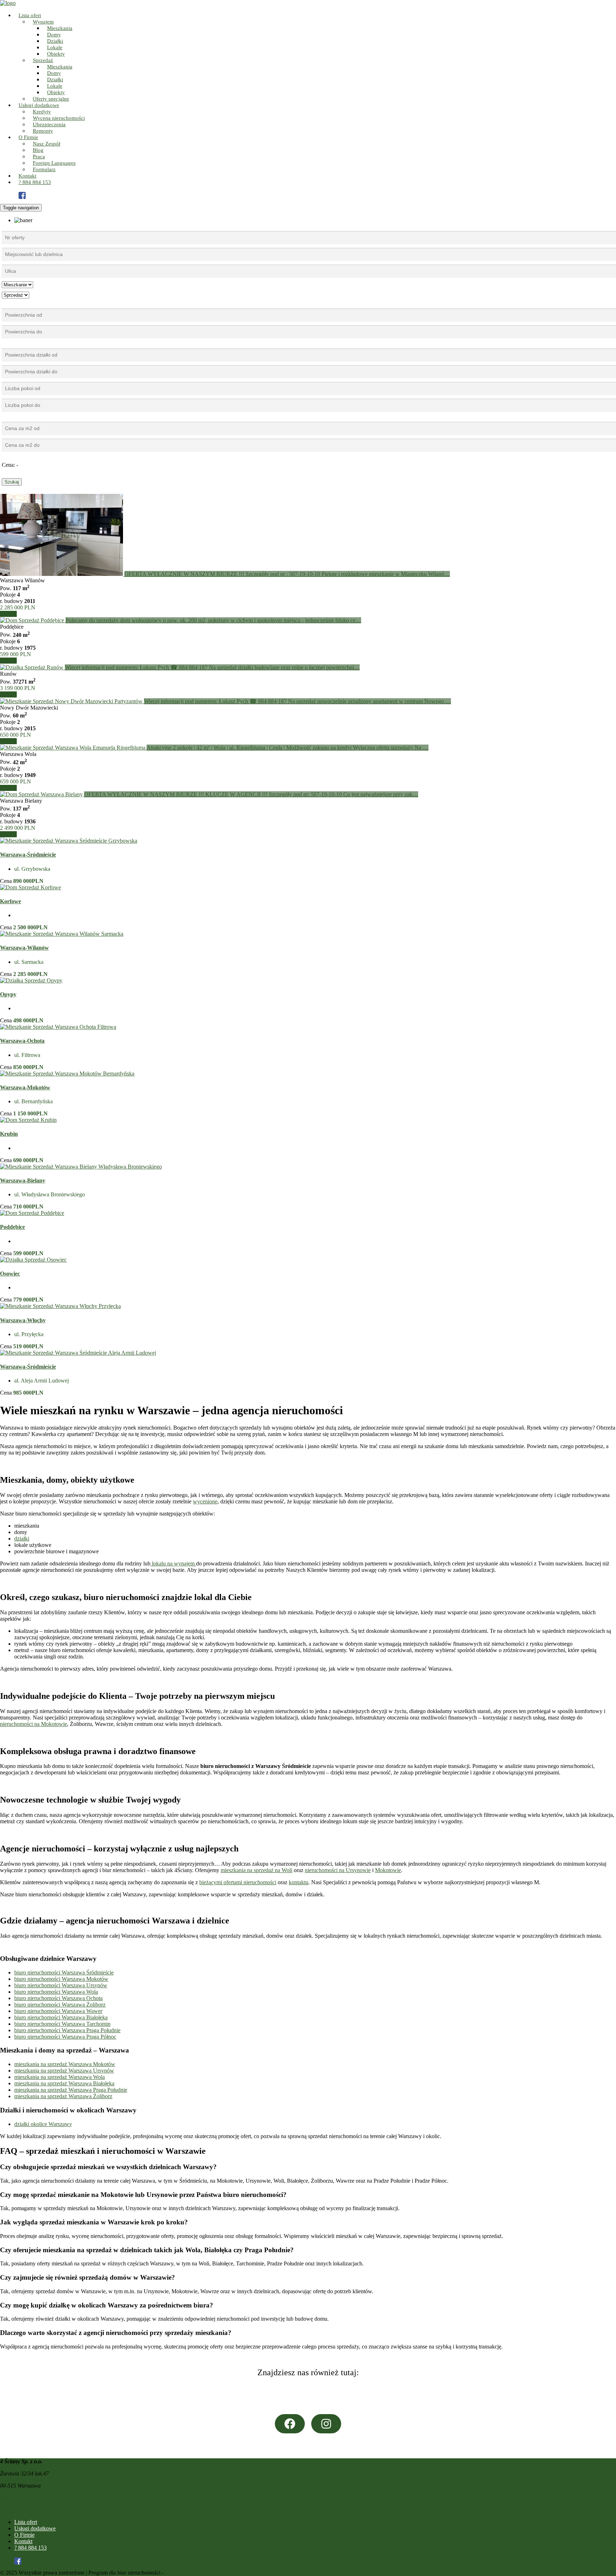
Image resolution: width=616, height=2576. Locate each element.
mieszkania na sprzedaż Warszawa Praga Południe (71, 2090)
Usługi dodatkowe (35, 2528)
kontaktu (299, 1882)
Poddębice (12, 1227)
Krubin (9, 1134)
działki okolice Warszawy (43, 2124)
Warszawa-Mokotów (25, 1087)
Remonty (43, 131)
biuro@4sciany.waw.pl (26, 2510)
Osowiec (10, 1274)
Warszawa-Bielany (23, 1180)
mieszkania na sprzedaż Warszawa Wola (60, 2077)
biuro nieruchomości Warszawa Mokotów (61, 1979)
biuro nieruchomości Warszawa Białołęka (61, 2017)
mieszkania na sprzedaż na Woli (256, 1870)
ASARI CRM (181, 2573)
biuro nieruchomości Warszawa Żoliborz (60, 2005)
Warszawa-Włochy (23, 1320)
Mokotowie (388, 1870)
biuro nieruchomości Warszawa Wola (56, 1992)
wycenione (205, 1501)
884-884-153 (15, 2498)
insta (26, 190)
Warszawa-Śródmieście (28, 855)
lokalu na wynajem (173, 1563)
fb (26, 197)
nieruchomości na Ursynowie (338, 1870)
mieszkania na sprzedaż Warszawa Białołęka (64, 2083)
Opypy (8, 994)
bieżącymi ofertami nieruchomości (238, 1882)
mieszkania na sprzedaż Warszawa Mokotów (65, 2064)
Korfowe (11, 901)
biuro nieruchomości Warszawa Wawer (58, 2011)
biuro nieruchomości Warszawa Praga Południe (67, 2030)
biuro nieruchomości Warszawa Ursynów (61, 1985)
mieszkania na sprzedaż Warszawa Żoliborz (63, 2096)
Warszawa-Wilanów (24, 948)
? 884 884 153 (35, 182)
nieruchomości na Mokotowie (34, 1724)
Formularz (44, 169)
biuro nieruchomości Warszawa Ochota (58, 1998)
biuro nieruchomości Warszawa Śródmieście (64, 1972)
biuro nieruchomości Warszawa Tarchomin (62, 2024)
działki (22, 1539)
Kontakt (23, 2541)
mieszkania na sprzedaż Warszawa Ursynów (64, 2071)
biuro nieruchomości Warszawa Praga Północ (65, 2037)
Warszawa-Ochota (22, 1041)
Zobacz (8, 614)
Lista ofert (26, 2522)
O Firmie (24, 2535)
